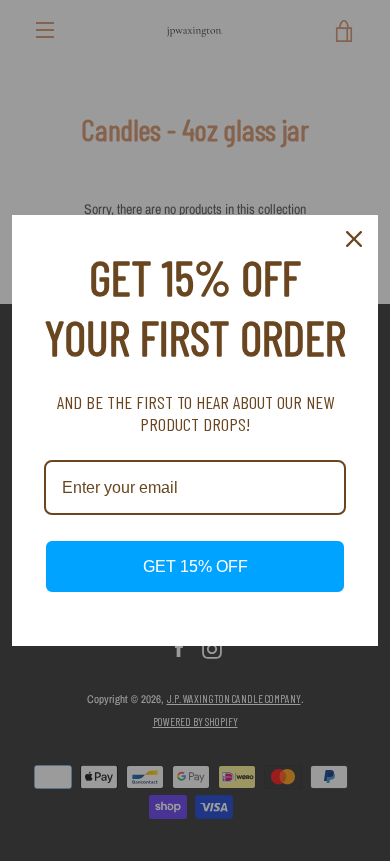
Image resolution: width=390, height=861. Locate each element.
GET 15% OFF (195, 566)
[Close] (354, 239)
